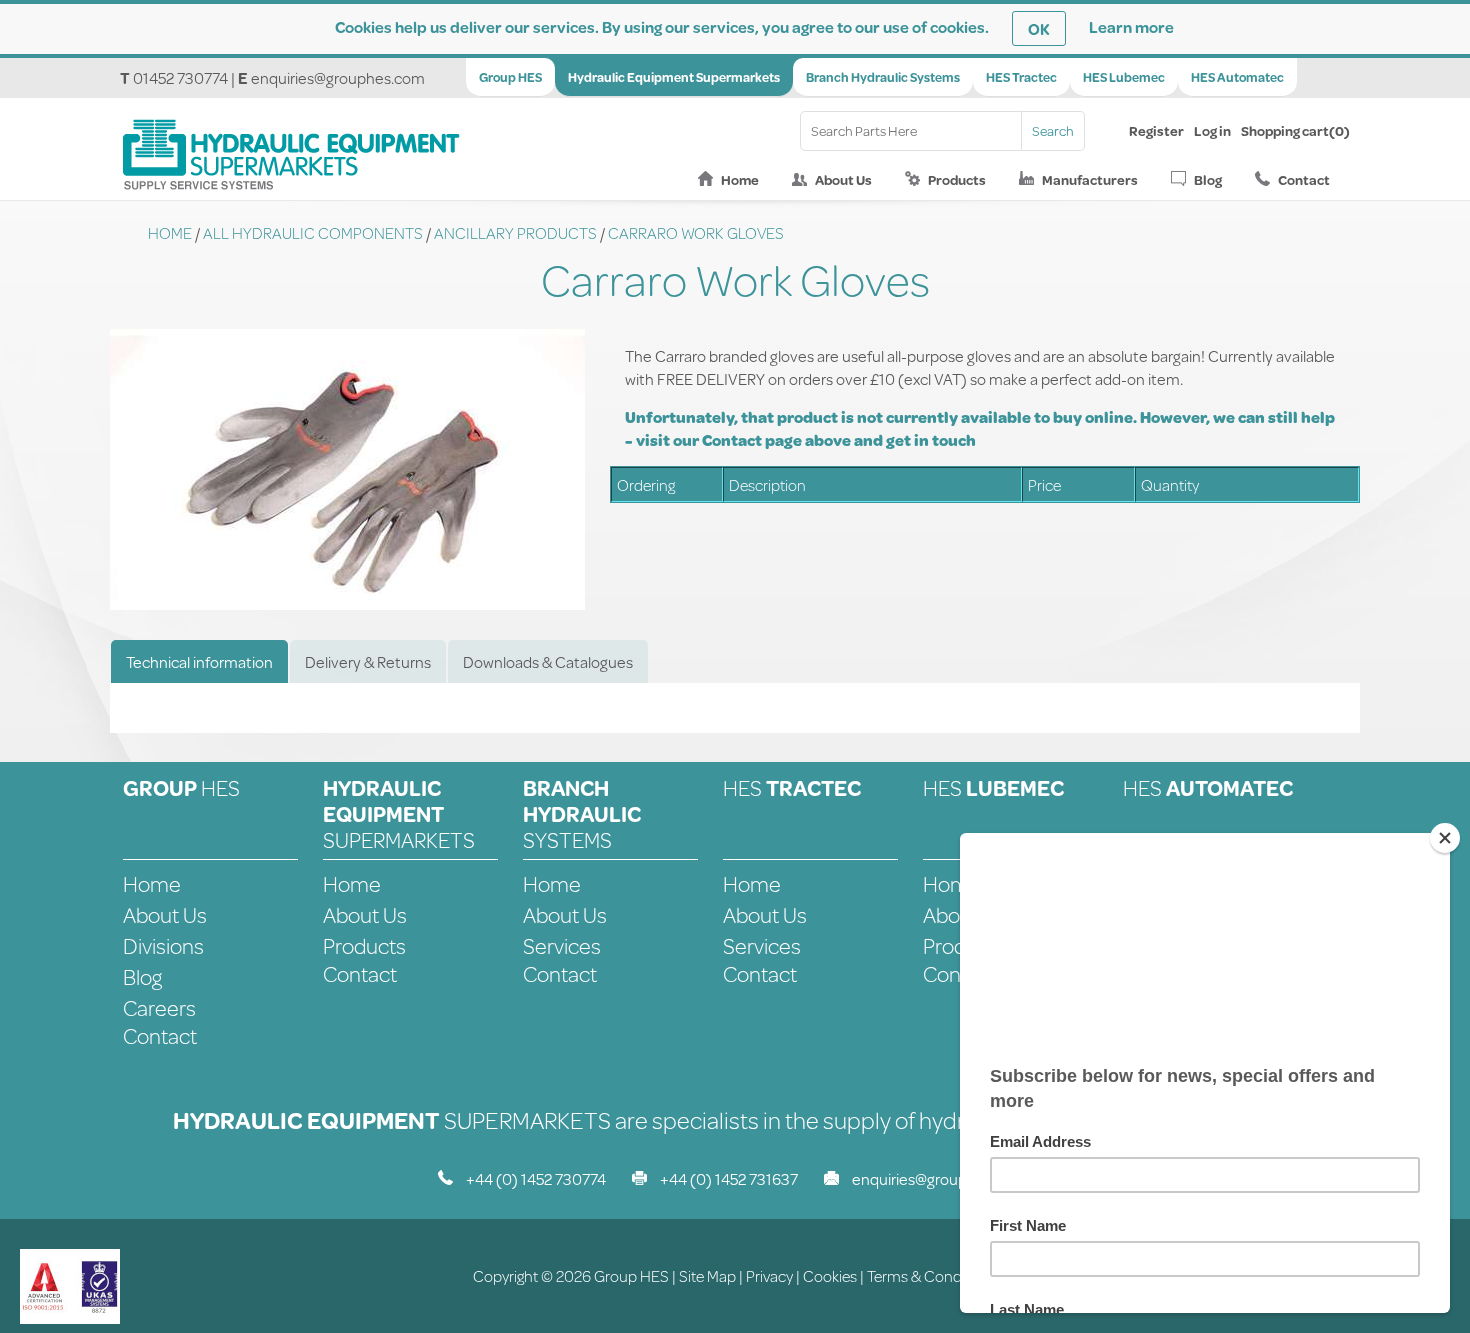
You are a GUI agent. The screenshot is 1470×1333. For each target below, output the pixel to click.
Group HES (510, 77)
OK (1039, 28)
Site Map (707, 1275)
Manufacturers (1090, 180)
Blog (1208, 180)
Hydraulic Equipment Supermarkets (674, 77)
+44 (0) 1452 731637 (729, 1178)
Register (1156, 131)
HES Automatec (1237, 77)
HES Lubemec (1124, 77)
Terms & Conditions (932, 1275)
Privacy (769, 1275)
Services (562, 945)
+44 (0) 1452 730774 (536, 1178)
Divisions (163, 945)
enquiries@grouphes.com (338, 77)
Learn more (1131, 26)
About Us (843, 180)
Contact (1304, 180)
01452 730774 (180, 77)
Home (740, 180)
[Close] (1445, 838)
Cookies (830, 1275)
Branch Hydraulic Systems (883, 77)
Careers (159, 1007)
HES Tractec (1021, 77)
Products (957, 180)
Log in (1212, 131)
